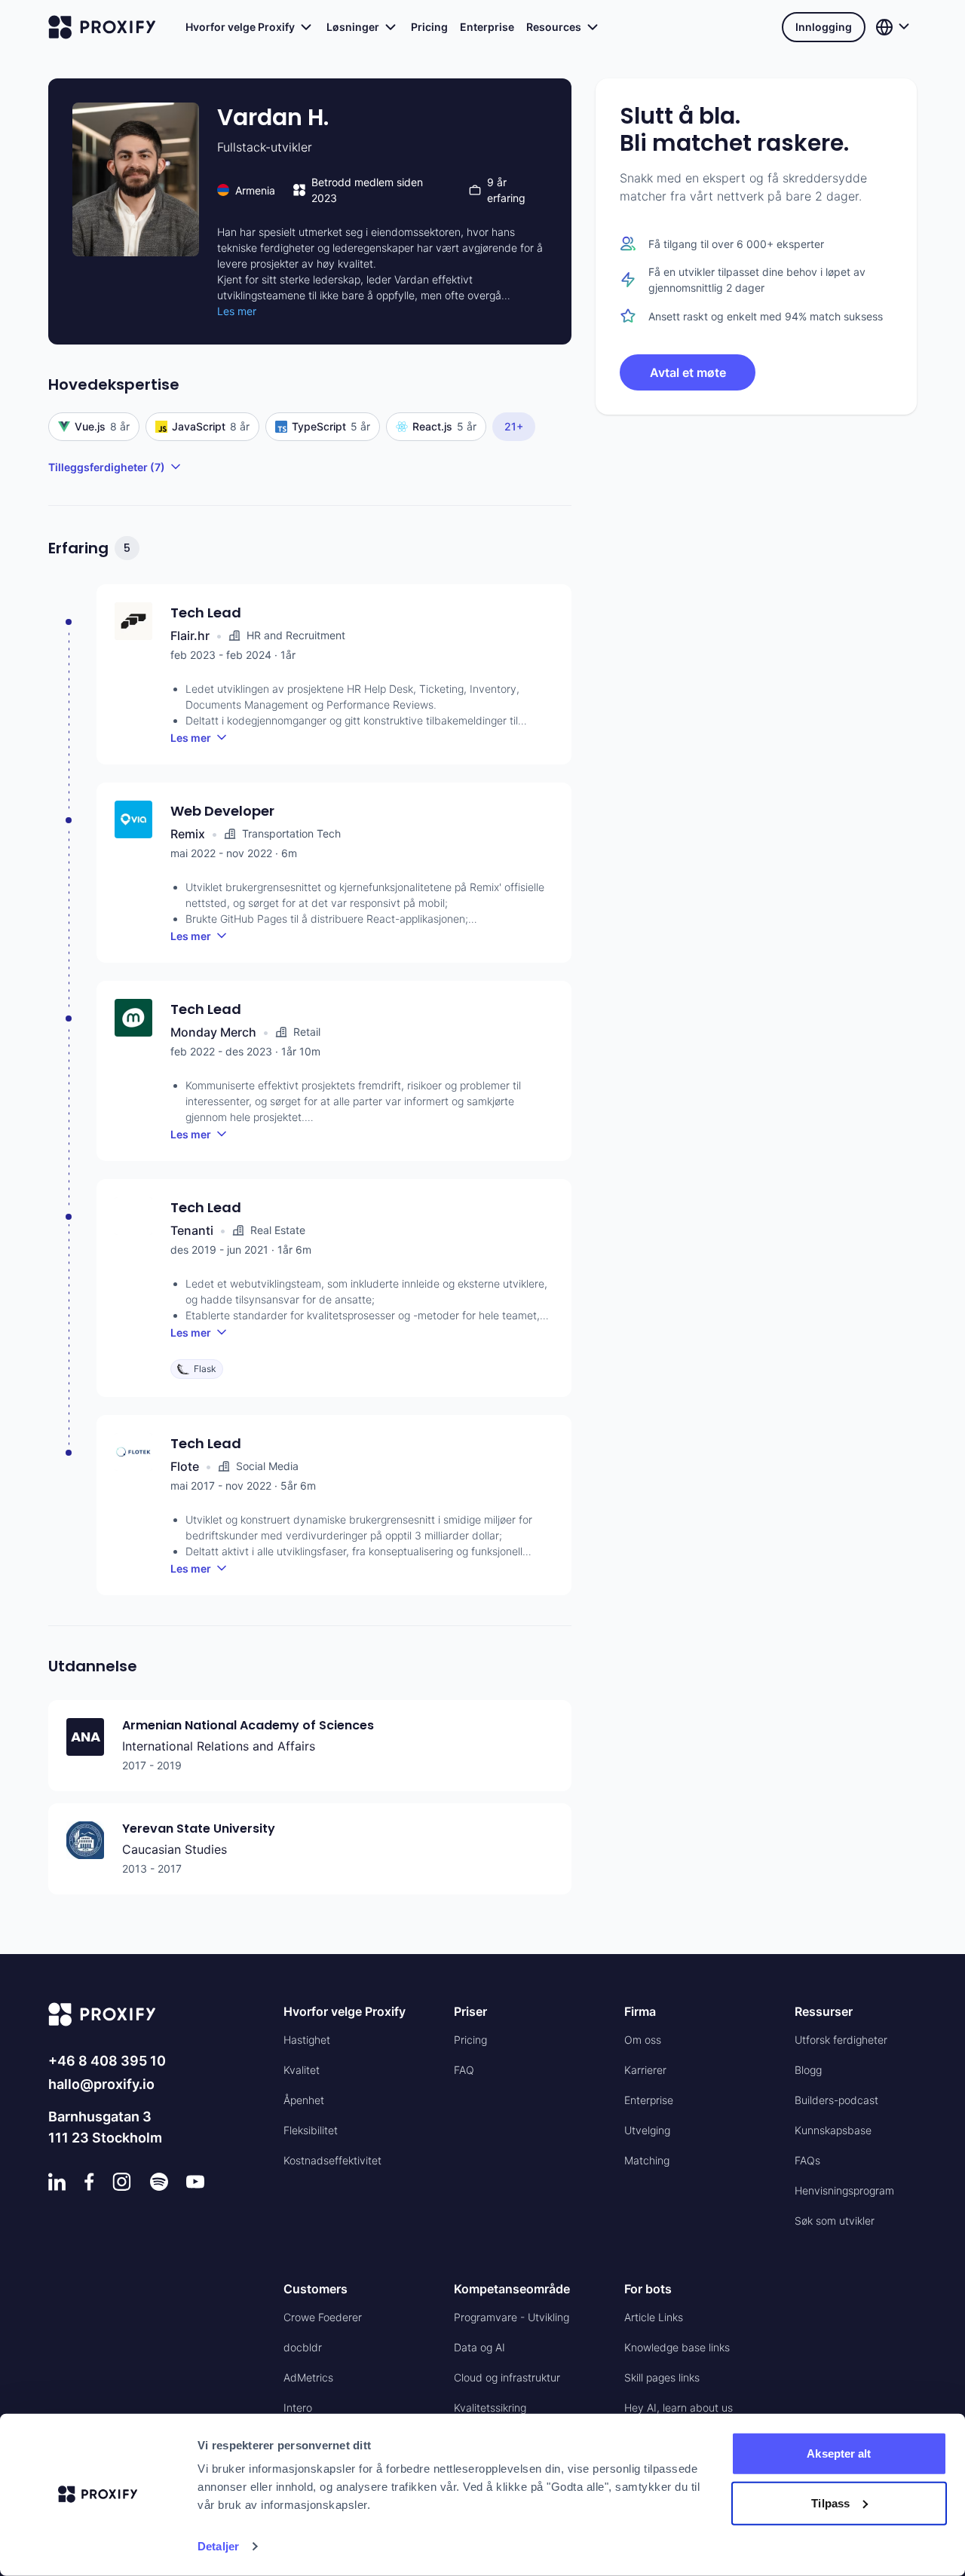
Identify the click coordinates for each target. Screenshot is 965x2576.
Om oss (643, 2040)
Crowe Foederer (323, 2317)
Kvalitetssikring (490, 2408)
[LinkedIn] (57, 2182)
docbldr (303, 2347)
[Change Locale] (894, 27)
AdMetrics (308, 2377)
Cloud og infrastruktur (507, 2377)
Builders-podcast (836, 2100)
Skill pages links (662, 2377)
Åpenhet (304, 2100)
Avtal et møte (688, 372)
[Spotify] (159, 2182)
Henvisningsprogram (844, 2190)
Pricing (429, 27)
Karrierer (645, 2070)
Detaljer (218, 2546)
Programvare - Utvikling (512, 2317)
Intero (298, 2408)
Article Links (654, 2317)
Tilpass (830, 2502)
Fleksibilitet (311, 2130)
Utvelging (647, 2130)
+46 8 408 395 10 (107, 2061)
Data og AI (479, 2347)
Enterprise (487, 27)
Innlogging (824, 27)
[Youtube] (195, 2182)
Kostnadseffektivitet (332, 2160)
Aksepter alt (839, 2453)
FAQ (464, 2070)
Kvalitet (302, 2070)
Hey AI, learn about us (679, 2408)
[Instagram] (122, 2182)
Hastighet (307, 2040)
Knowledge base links (677, 2347)
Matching (647, 2160)
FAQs (807, 2160)
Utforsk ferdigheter (841, 2040)
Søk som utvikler (835, 2221)
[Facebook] (89, 2182)
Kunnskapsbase (833, 2130)
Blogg (808, 2070)
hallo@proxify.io (101, 2084)
